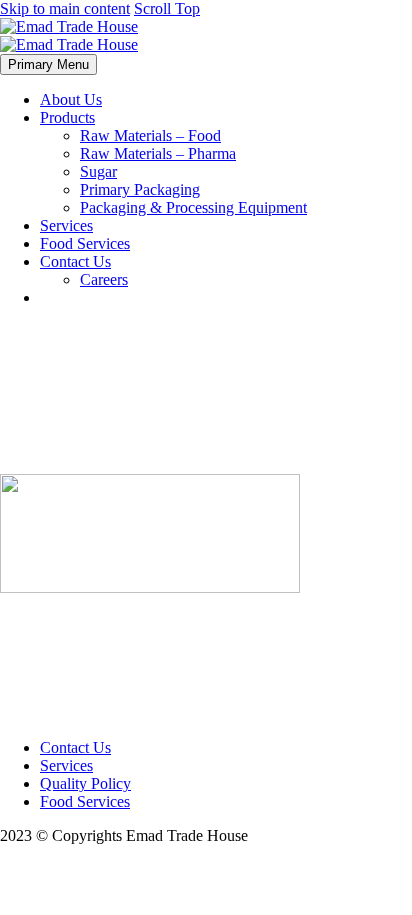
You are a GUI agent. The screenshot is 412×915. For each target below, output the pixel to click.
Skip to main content (65, 8)
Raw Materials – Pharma (158, 153)
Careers (104, 279)
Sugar (98, 171)
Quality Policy (85, 783)
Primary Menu (48, 64)
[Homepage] (69, 35)
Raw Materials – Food (150, 135)
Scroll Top (167, 8)
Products (67, 117)
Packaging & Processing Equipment (193, 207)
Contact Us (75, 261)
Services (66, 225)
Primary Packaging (140, 189)
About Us (71, 99)
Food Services (85, 243)
